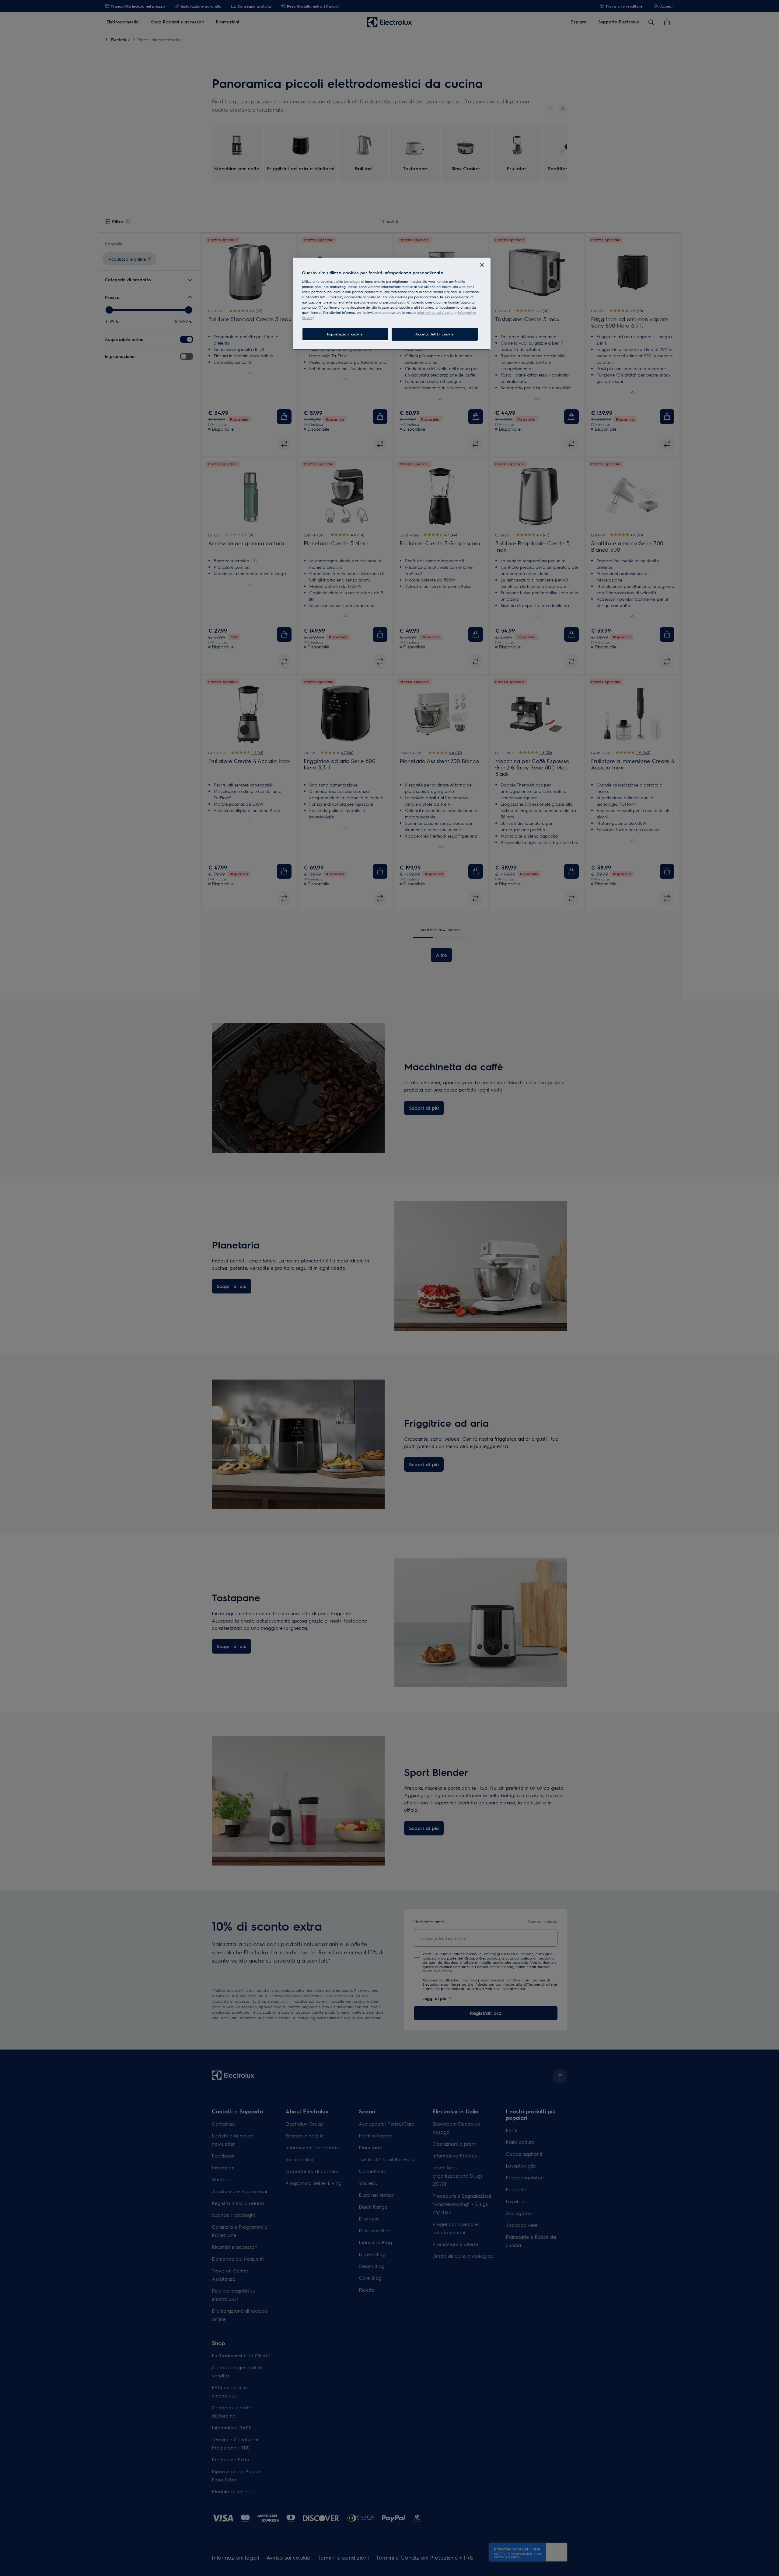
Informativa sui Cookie (435, 312)
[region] (392, 304)
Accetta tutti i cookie (435, 334)
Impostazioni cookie (345, 334)
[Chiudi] (482, 265)
